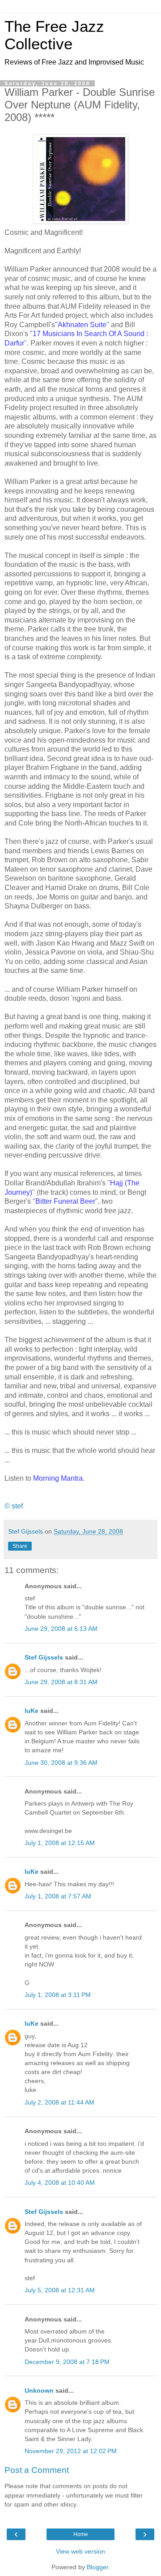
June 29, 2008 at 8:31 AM (61, 1682)
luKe (32, 1711)
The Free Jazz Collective (54, 35)
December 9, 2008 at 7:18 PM (67, 2362)
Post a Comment (37, 2470)
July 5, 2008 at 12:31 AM (60, 2290)
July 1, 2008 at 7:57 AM (58, 1896)
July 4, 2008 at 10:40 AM (60, 2183)
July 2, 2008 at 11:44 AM (59, 2102)
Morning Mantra (58, 1478)
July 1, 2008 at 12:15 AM (60, 1843)
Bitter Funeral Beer (65, 1201)
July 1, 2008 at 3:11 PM (58, 1995)
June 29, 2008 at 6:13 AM (61, 1629)
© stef (14, 1506)
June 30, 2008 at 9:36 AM (61, 1763)
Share (20, 1546)
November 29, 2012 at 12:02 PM (71, 2451)
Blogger (97, 2567)
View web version (80, 2551)
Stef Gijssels (44, 1657)
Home (81, 2534)
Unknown (39, 2390)
